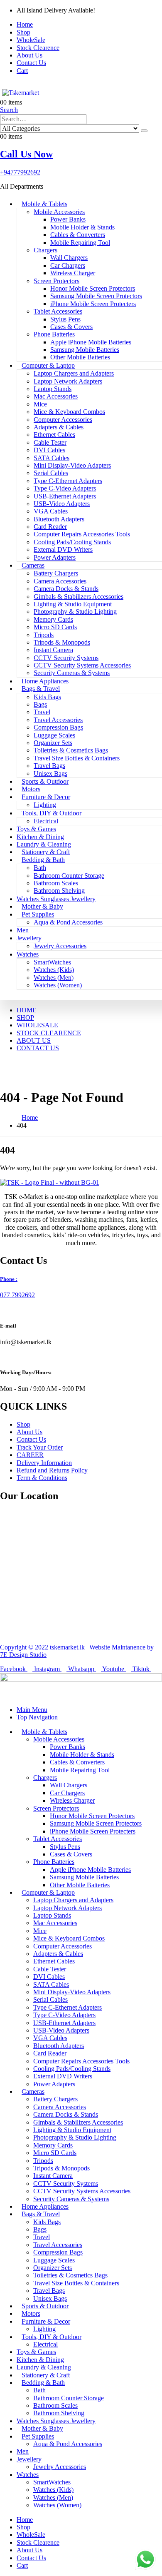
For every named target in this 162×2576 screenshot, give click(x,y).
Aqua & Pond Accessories (68, 922)
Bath (40, 868)
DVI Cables (49, 450)
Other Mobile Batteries (80, 357)
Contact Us (31, 63)
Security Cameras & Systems (72, 673)
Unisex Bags (50, 774)
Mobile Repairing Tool (80, 243)
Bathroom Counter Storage (69, 876)
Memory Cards (53, 619)
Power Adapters (55, 557)
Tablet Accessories (58, 311)
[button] (9, 110)
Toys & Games (36, 829)
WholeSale (31, 40)
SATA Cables (52, 458)
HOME (27, 1010)
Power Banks (68, 219)
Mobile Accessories (59, 212)
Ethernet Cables (54, 435)
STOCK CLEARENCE (49, 1033)
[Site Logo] (23, 93)
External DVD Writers (63, 549)
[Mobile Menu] (2, 85)
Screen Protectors (56, 281)
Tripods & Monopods (62, 642)
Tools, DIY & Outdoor (52, 813)
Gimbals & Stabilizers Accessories (79, 597)
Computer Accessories (63, 420)
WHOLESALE (37, 1025)
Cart (22, 71)
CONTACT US (38, 1048)
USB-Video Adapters (62, 504)
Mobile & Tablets (44, 204)
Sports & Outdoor (45, 781)
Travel (42, 712)
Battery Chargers (56, 573)
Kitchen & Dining (40, 837)
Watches (28, 954)
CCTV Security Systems (66, 658)
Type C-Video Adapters (65, 488)
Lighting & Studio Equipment (73, 604)
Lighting (45, 805)
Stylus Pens (65, 319)
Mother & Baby (42, 906)
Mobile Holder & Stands (82, 227)
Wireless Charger (73, 273)
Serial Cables (51, 473)
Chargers (45, 250)
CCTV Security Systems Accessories (82, 665)
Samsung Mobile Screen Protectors (96, 296)
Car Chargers (68, 265)
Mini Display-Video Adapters (72, 465)
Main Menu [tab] (32, 1710)
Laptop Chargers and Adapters (74, 373)
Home (25, 24)
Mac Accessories (56, 396)
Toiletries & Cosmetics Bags (71, 750)
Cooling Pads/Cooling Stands (72, 542)
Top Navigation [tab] (37, 1717)
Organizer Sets (53, 743)
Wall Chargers (69, 258)
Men (23, 930)
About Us (29, 55)
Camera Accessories (60, 581)
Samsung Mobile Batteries (85, 350)
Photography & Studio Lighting (75, 612)
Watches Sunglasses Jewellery (56, 899)
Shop (23, 32)
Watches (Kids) (54, 970)
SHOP (25, 1018)
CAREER (30, 1455)
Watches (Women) (58, 985)
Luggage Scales (54, 735)
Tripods (44, 635)
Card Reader (50, 527)
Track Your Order (40, 1447)
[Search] (144, 131)
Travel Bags (49, 766)
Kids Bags (47, 697)
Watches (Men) (54, 978)
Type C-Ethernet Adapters (68, 481)
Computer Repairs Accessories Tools (82, 534)
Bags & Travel (41, 689)
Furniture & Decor (46, 797)
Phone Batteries (54, 334)
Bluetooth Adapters (59, 519)
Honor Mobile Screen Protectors (93, 288)
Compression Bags (58, 727)
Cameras (33, 565)
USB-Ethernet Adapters (65, 496)
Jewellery (29, 938)
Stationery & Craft (46, 852)
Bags (40, 704)
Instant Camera (53, 650)
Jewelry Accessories (60, 946)
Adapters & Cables (59, 427)
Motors (31, 789)
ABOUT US (34, 1040)
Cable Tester (50, 442)
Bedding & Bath (43, 860)
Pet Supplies (38, 914)
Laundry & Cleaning (44, 844)
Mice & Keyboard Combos (69, 412)
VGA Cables (51, 511)
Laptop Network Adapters (68, 381)
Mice (40, 404)
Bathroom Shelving (59, 891)
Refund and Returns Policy (52, 1470)
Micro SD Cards (55, 627)
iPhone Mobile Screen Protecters (93, 304)
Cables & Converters (78, 235)
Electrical (46, 821)
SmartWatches (52, 962)
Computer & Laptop (48, 365)
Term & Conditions (42, 1478)
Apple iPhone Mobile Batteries (91, 342)
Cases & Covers (71, 327)
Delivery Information (44, 1463)
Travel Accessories (58, 720)
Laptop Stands (53, 389)
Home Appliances (45, 681)
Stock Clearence (38, 48)
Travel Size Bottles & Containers (77, 758)
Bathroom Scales (56, 883)
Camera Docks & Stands (66, 589)
